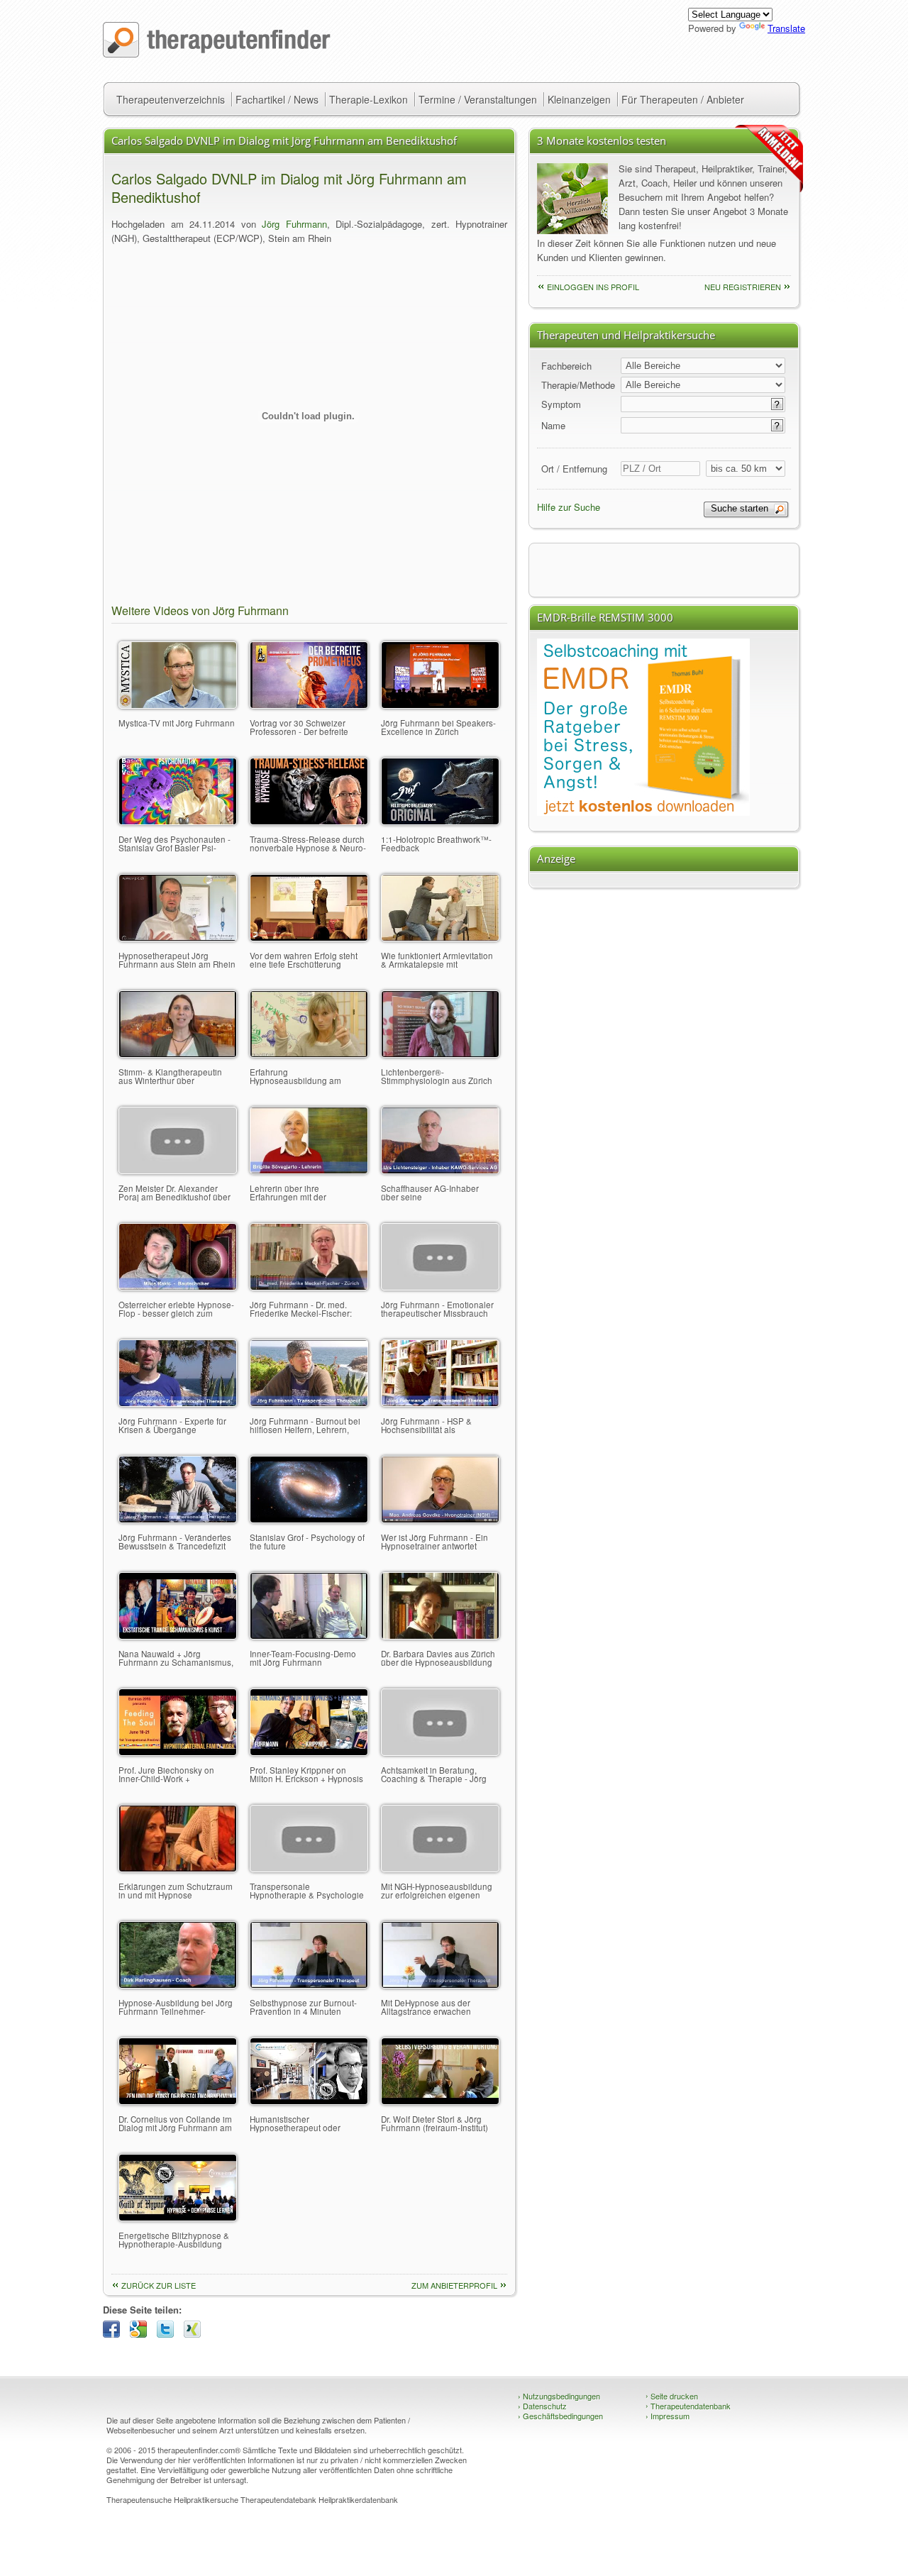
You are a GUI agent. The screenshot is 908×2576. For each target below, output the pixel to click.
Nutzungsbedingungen (559, 2396)
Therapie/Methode (578, 385)
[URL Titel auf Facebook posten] (115, 2334)
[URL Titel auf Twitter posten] (169, 2334)
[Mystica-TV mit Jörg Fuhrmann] (178, 705)
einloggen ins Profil (593, 287)
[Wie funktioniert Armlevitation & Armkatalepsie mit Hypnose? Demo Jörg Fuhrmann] (440, 938)
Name (553, 425)
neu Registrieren (743, 287)
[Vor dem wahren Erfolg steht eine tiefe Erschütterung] (309, 938)
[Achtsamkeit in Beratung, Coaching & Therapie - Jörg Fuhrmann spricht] (440, 1752)
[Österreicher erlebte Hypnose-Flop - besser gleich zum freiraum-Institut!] (178, 1287)
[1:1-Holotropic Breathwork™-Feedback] (440, 821)
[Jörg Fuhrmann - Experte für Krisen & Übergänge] (178, 1403)
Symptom (561, 404)
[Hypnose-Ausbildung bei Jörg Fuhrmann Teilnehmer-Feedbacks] (178, 1985)
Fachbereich (566, 366)
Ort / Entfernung (574, 469)
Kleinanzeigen (579, 99)
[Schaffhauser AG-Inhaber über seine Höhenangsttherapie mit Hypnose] (440, 1170)
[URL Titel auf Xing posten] (196, 2334)
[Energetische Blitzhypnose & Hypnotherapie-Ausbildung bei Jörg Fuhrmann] (178, 2217)
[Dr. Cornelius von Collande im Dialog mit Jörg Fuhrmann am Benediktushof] (178, 2101)
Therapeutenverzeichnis (171, 99)
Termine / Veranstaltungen (478, 99)
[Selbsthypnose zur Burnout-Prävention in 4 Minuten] (309, 1985)
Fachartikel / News (277, 99)
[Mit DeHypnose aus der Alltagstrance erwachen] (440, 1985)
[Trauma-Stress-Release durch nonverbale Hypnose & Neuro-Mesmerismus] (309, 821)
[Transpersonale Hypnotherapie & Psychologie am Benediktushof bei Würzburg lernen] (309, 1868)
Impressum (668, 2416)
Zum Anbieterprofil (454, 2285)
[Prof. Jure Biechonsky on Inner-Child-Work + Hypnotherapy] (178, 1752)
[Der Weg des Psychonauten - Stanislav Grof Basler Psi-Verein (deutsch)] (178, 821)
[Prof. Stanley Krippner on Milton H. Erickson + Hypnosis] (309, 1752)
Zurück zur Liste (159, 2285)
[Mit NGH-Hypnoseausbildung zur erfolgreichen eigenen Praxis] (440, 1868)
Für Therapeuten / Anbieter (683, 99)
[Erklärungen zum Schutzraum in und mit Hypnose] (178, 1868)
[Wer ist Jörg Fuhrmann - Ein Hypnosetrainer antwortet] (440, 1519)
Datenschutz (542, 2406)
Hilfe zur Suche (569, 507)
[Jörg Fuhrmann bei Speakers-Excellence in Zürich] (440, 705)
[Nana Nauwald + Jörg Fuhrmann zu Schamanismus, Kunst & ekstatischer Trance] (178, 1636)
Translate (786, 28)
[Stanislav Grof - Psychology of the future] (309, 1519)
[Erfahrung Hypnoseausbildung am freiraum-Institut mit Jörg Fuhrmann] (309, 1054)
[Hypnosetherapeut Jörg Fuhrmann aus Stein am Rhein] (178, 938)
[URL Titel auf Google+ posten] (142, 2334)
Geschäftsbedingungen (560, 2416)
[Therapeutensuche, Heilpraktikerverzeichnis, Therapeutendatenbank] (217, 54)
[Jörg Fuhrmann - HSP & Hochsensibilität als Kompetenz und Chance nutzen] (440, 1403)
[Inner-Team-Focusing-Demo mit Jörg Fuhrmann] (309, 1636)
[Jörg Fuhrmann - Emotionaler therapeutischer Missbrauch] (440, 1287)
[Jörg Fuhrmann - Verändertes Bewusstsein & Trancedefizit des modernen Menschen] (178, 1519)
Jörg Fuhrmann (294, 224)
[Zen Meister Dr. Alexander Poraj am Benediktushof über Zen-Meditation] (178, 1170)
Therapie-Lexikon (369, 99)
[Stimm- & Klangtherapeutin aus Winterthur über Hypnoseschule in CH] (178, 1054)
